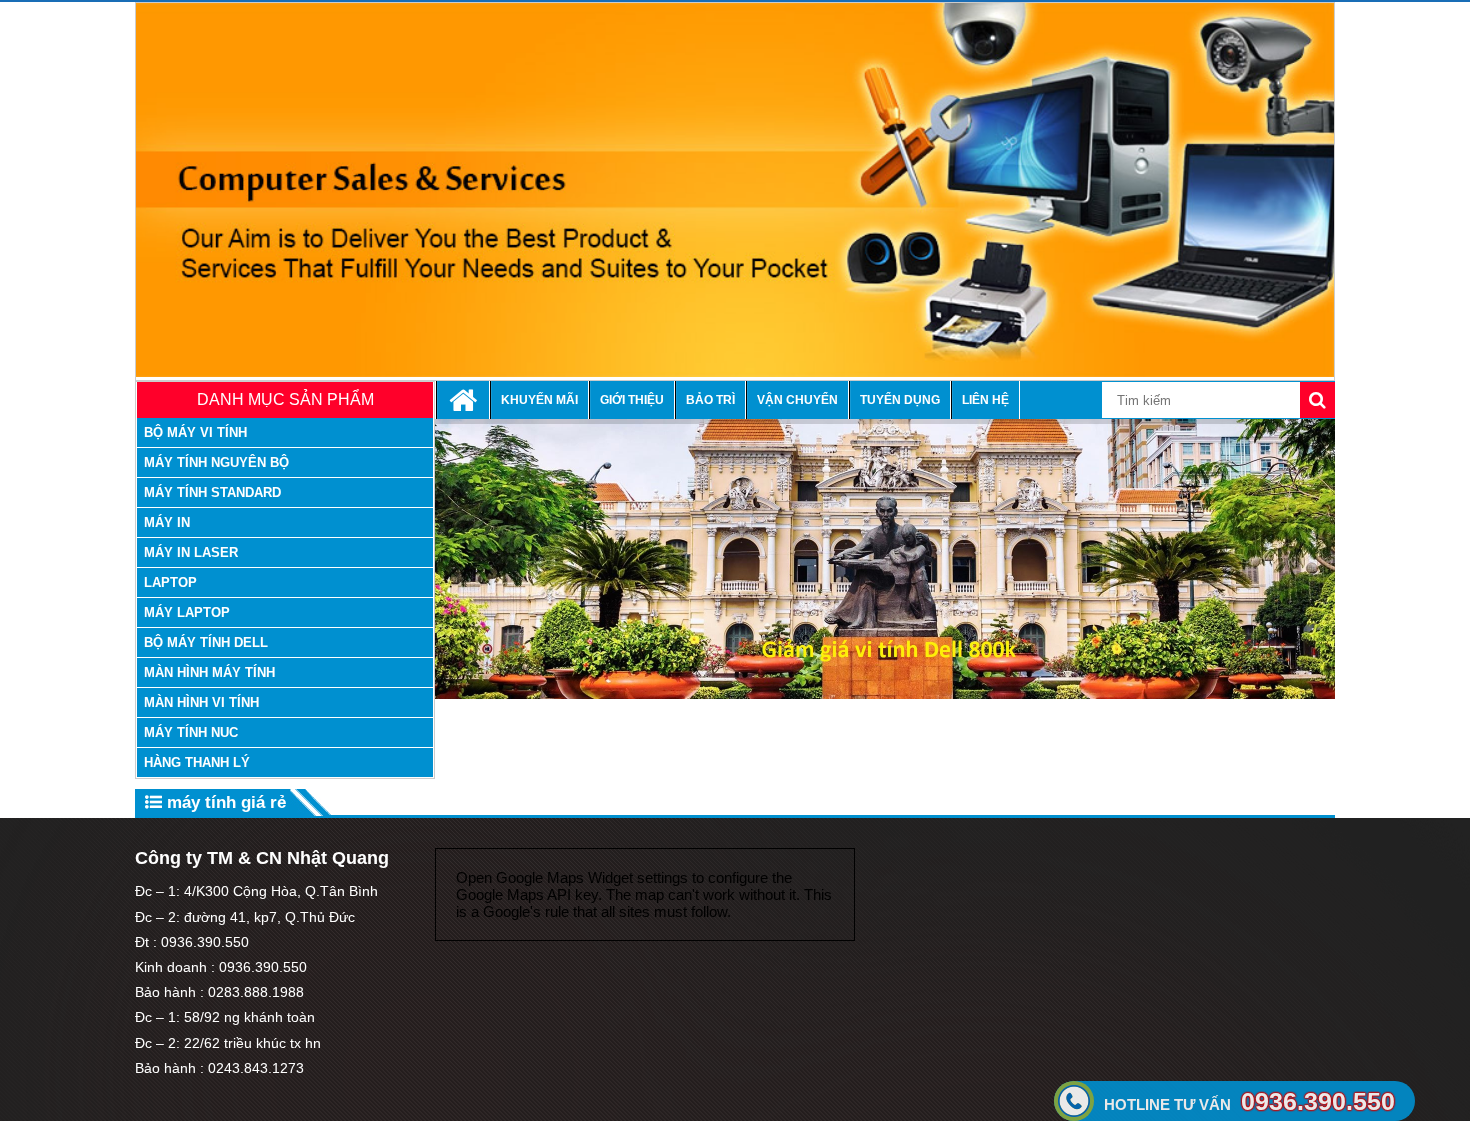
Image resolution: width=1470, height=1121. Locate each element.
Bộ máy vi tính (195, 432)
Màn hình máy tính (209, 672)
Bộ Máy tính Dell (206, 642)
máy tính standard (212, 492)
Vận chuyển (797, 400)
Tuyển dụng (900, 400)
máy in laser (191, 552)
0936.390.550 (1249, 1101)
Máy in (167, 522)
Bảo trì (710, 400)
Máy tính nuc (191, 732)
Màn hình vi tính (201, 702)
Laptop (170, 582)
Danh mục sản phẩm (285, 399)
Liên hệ (985, 400)
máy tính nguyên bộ (216, 462)
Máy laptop (187, 612)
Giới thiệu (632, 400)
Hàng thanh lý (197, 762)
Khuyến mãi (539, 400)
